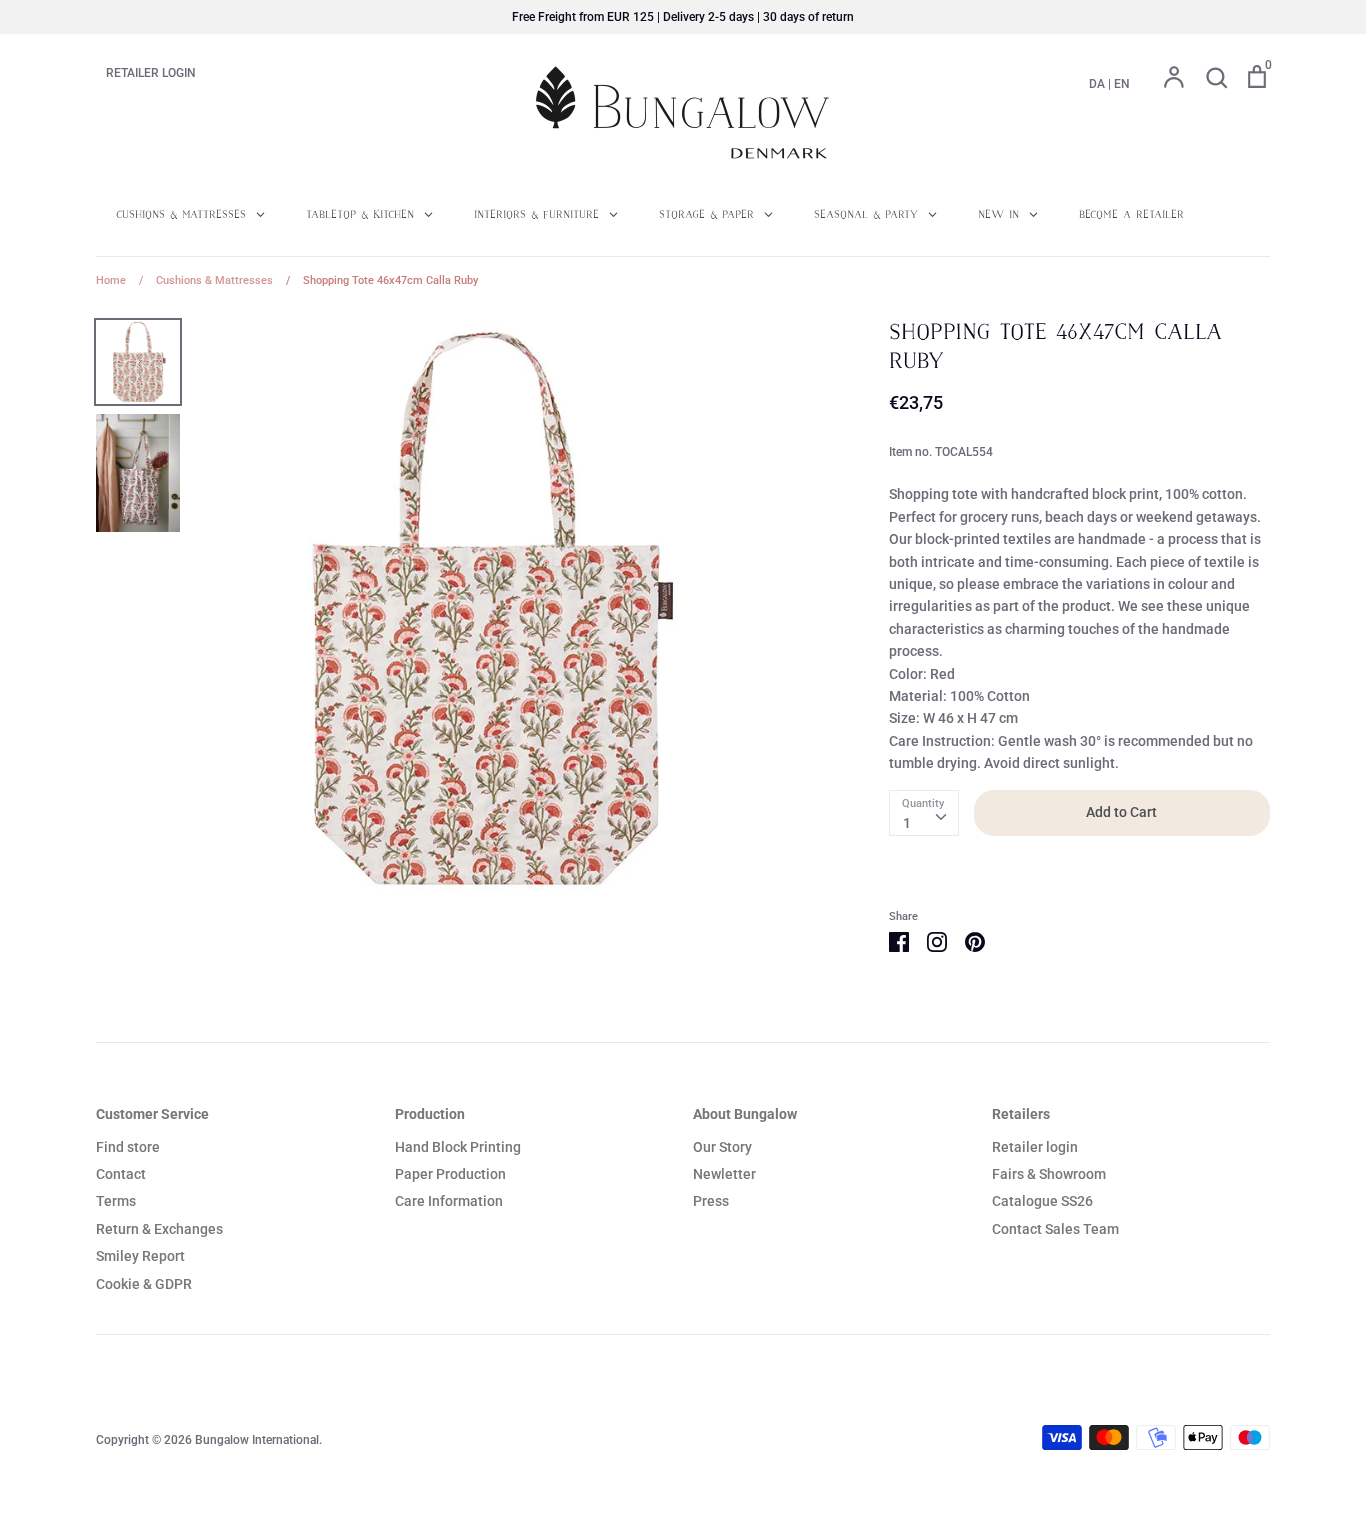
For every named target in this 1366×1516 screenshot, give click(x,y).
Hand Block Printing (458, 1147)
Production (430, 1114)
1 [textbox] (907, 823)
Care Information (449, 1201)
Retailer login (1035, 1147)
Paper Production (450, 1174)
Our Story (722, 1147)
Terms (116, 1201)
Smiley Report (140, 1256)
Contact (121, 1174)
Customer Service (152, 1114)
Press (711, 1201)
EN (1122, 84)
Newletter (724, 1174)
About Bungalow (745, 1114)
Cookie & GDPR (144, 1284)
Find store (128, 1147)
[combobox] (924, 813)
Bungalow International (257, 1440)
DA (1097, 84)
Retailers (1021, 1114)
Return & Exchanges (159, 1229)
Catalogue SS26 (1042, 1201)
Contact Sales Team (1055, 1229)
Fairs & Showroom (1049, 1174)
